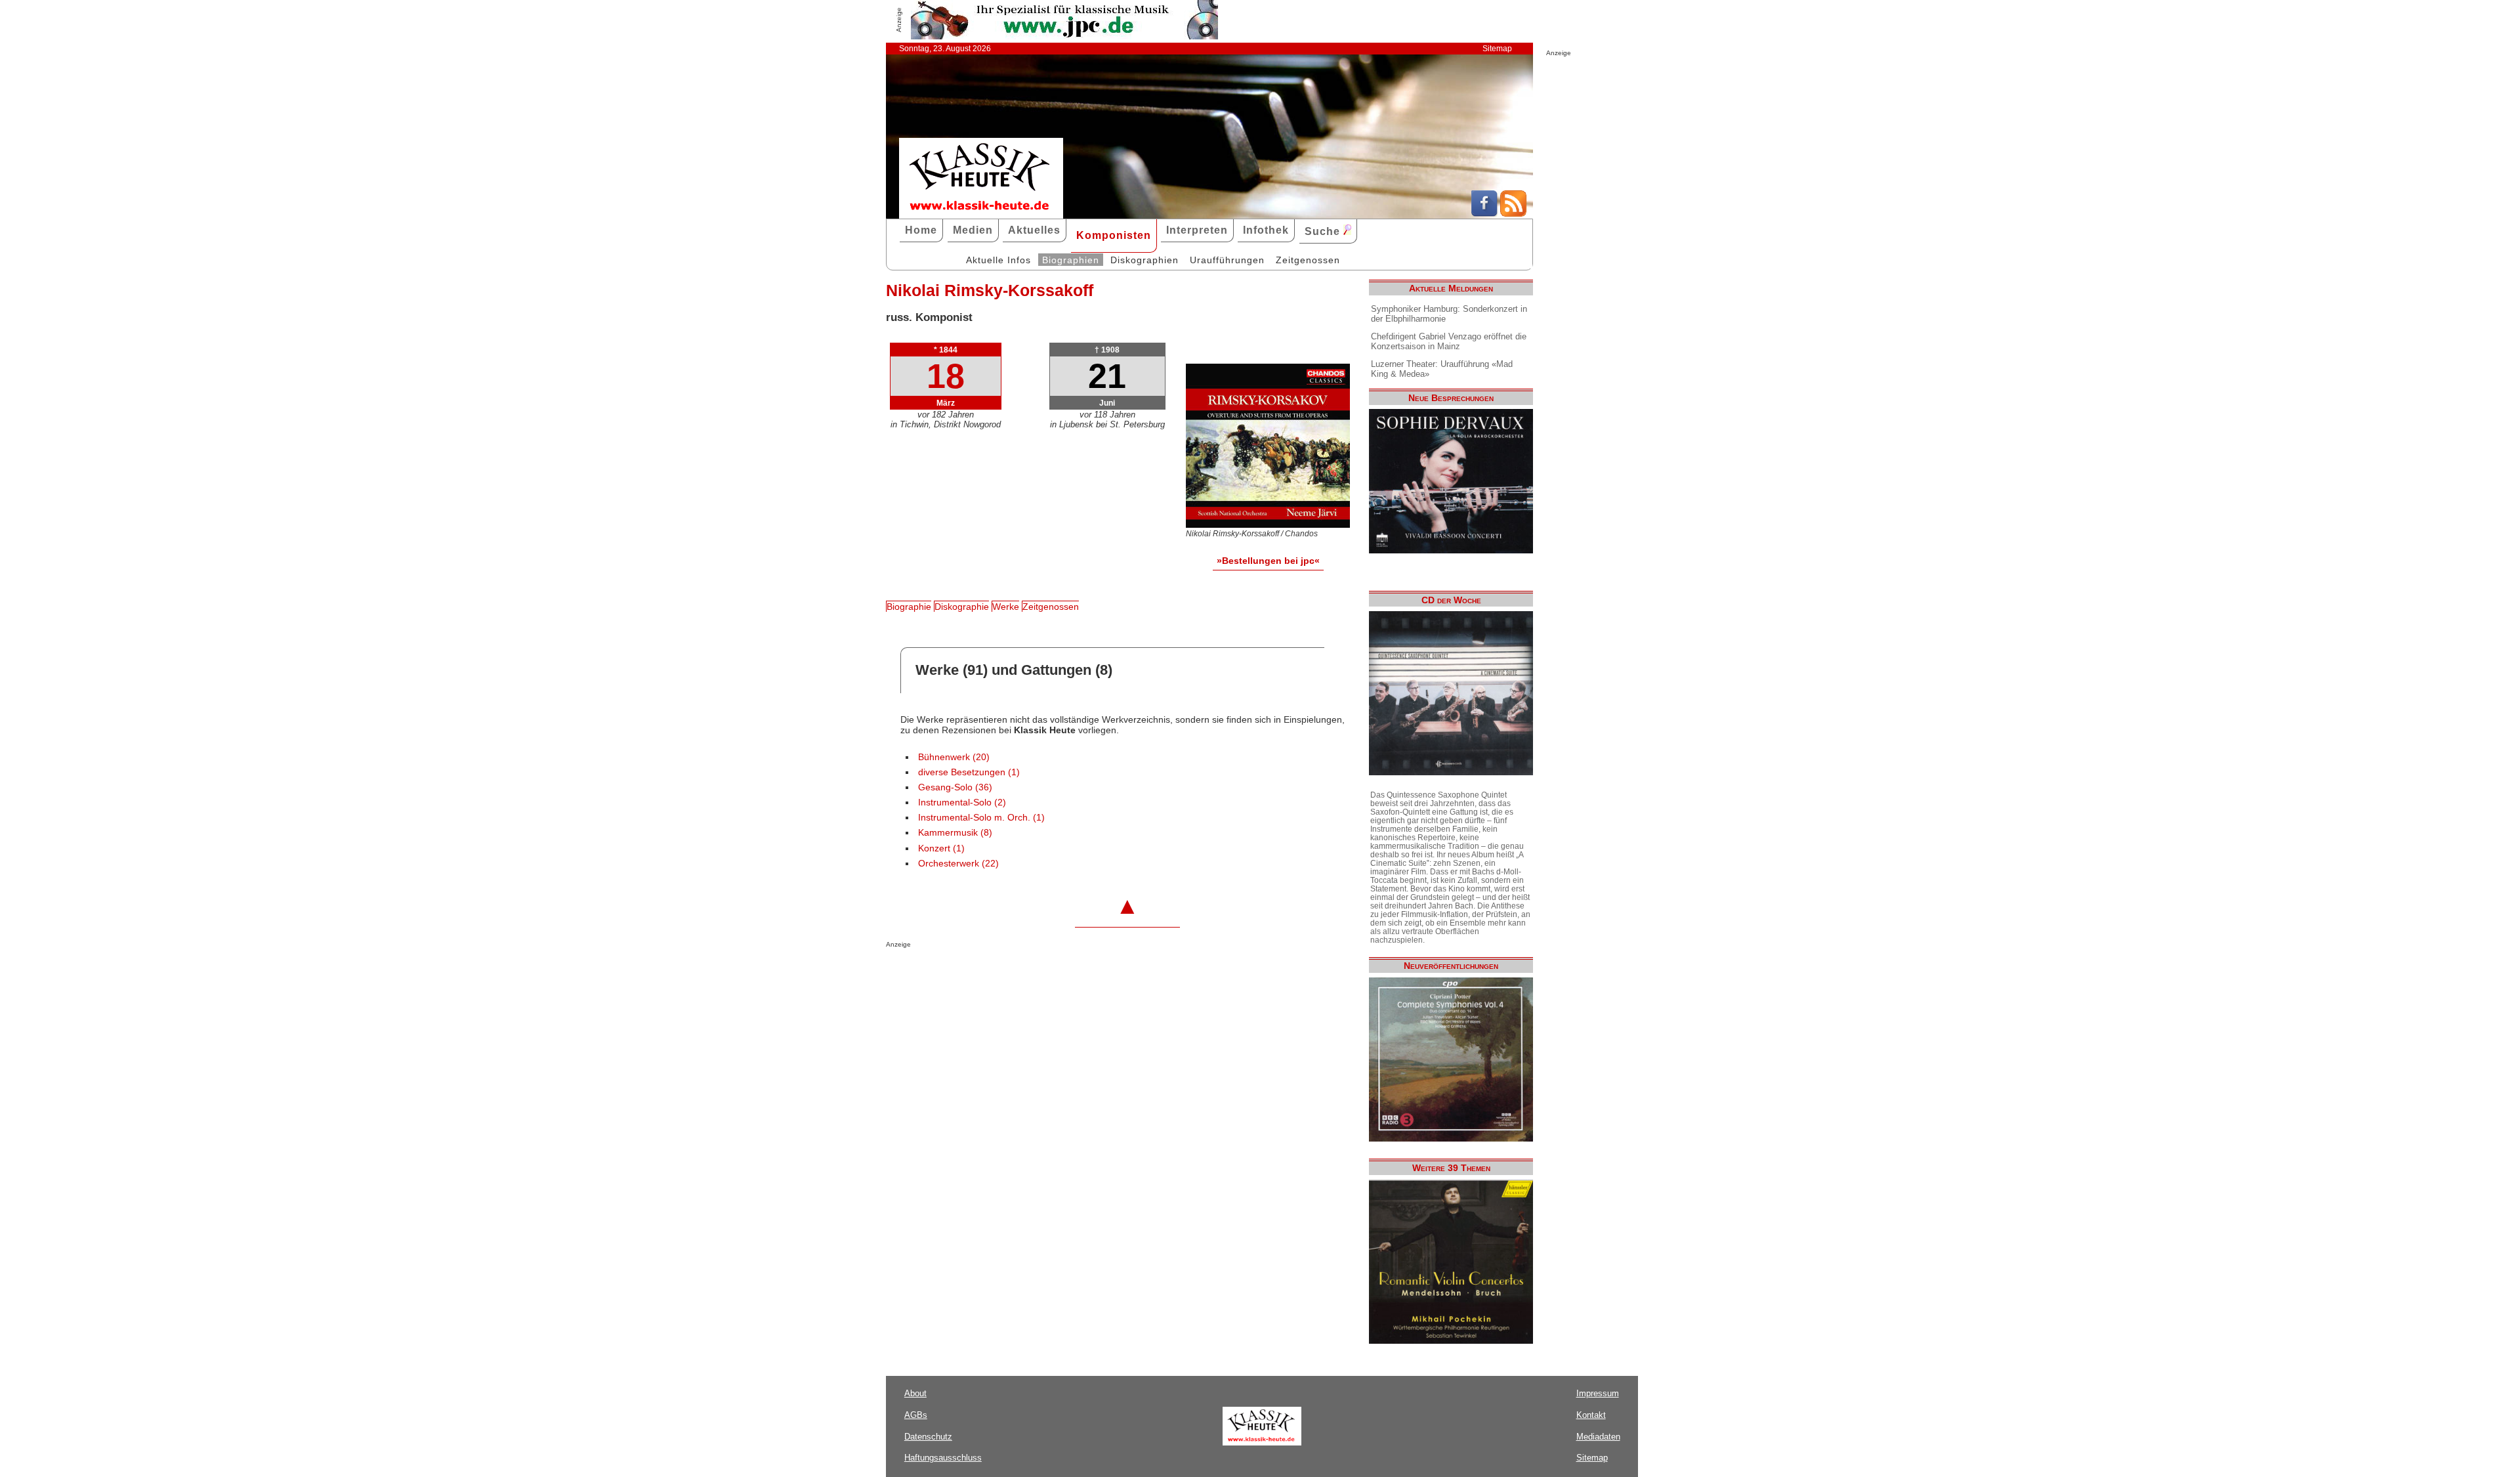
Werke (1006, 607)
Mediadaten (1598, 1437)
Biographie (909, 607)
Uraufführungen (1227, 260)
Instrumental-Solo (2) (962, 803)
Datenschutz (928, 1437)
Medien (973, 230)
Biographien (1071, 260)
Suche (1324, 231)
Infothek (1266, 230)
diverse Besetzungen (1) (969, 772)
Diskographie (962, 607)
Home (921, 230)
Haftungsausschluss (943, 1458)
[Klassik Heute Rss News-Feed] (1513, 213)
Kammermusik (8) (955, 833)
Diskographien (1144, 260)
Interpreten (1197, 230)
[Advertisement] (1039, 974)
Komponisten (1114, 235)
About (915, 1393)
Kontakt (1591, 1415)
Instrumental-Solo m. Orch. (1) (981, 818)
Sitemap (1497, 49)
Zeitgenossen (1308, 260)
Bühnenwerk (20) (954, 757)
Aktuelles (1034, 230)
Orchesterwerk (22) (958, 864)
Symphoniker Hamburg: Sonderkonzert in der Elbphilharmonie (1449, 314)
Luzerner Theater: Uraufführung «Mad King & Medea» (1442, 369)
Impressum (1598, 1393)
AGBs (916, 1415)
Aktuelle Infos (998, 260)
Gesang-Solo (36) (955, 787)
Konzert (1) (941, 848)
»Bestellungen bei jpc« (1268, 561)
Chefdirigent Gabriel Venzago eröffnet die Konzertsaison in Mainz (1449, 341)
